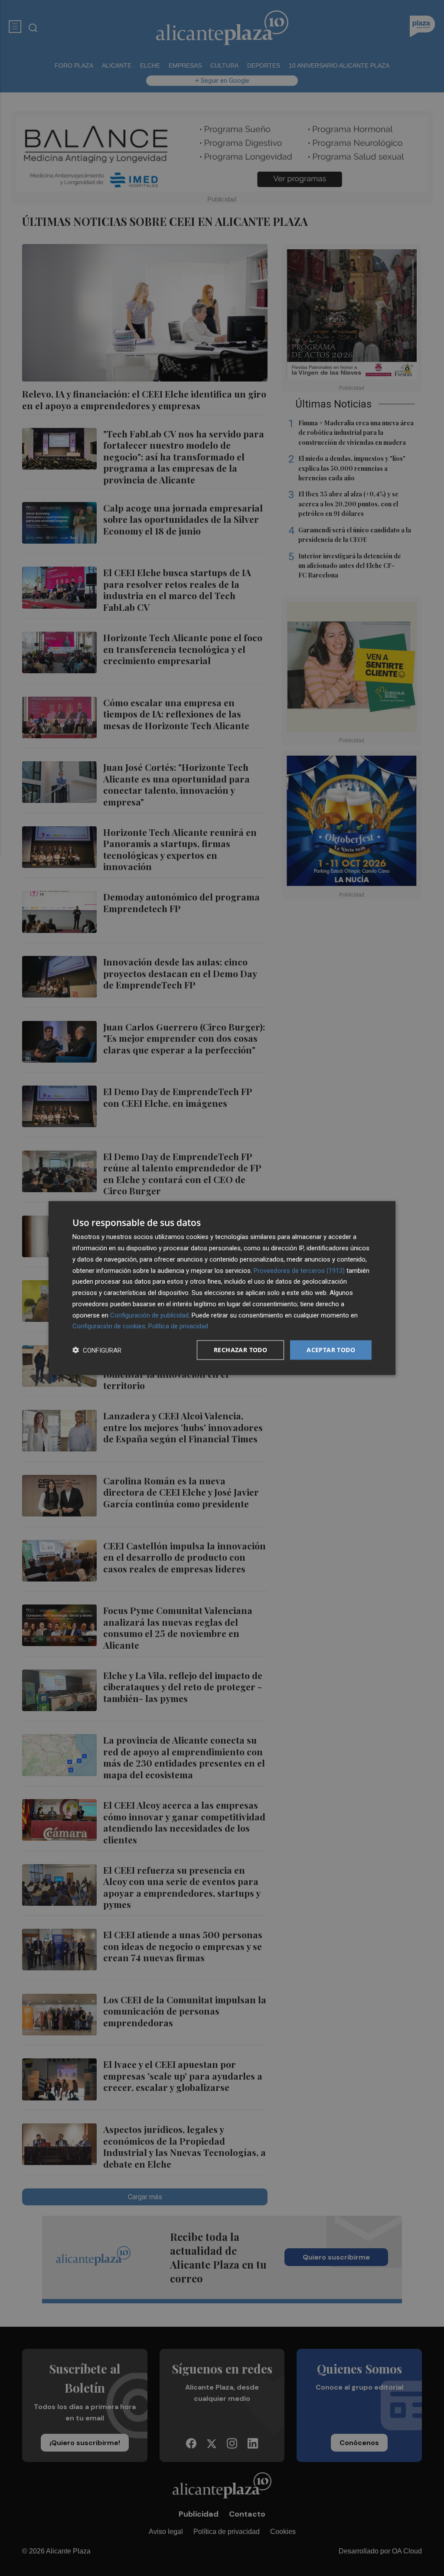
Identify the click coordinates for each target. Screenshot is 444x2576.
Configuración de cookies (109, 1326)
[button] (97, 1350)
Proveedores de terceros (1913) (299, 1270)
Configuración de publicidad (149, 1315)
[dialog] (222, 1288)
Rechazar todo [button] (240, 1350)
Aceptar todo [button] (331, 1350)
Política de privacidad (178, 1326)
